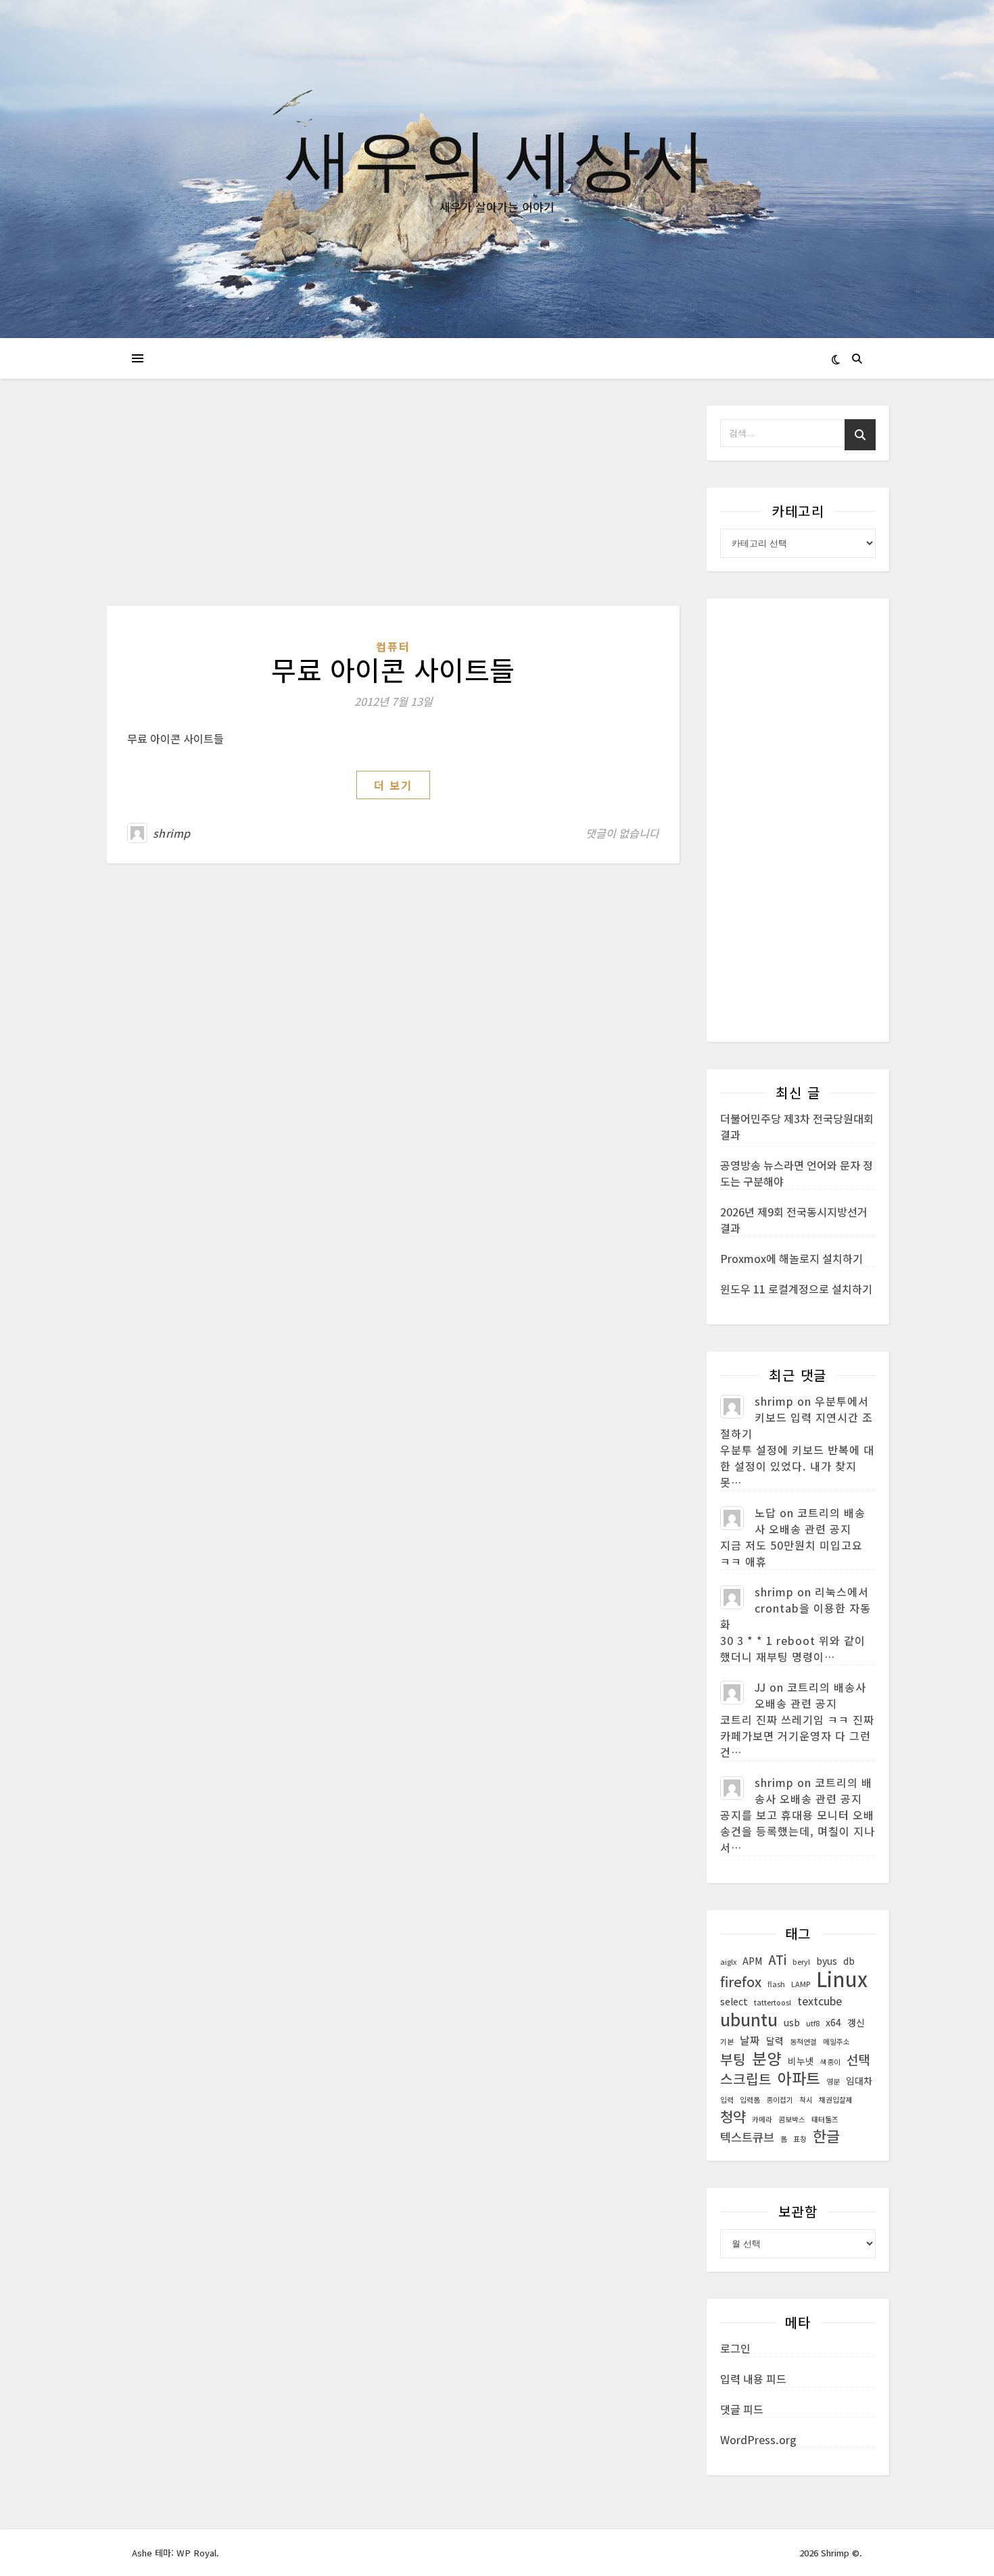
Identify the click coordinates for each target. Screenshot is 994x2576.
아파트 (799, 2078)
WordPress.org (758, 2439)
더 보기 (393, 785)
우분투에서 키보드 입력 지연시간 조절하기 (797, 1417)
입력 (727, 2100)
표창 (800, 2139)
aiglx (728, 1962)
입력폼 (750, 2100)
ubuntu (749, 2019)
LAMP (801, 1984)
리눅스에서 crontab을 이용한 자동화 (796, 1608)
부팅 (733, 2059)
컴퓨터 (393, 646)
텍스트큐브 (747, 2137)
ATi (777, 1959)
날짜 (750, 2040)
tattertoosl (773, 2002)
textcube (820, 2001)
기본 (727, 2042)
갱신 (856, 2022)
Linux (842, 1978)
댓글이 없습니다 (622, 833)
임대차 (859, 2080)
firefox (741, 1982)
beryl (801, 1962)
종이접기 (780, 2100)
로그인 (735, 2348)
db (849, 1961)
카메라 (762, 2119)
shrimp (172, 833)
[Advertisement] (393, 506)
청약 (733, 2116)
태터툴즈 (825, 2119)
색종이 (830, 2062)
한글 (826, 2136)
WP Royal (196, 2553)
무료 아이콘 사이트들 (393, 669)
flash (776, 1984)
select (734, 2001)
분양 (767, 2058)
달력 (775, 2041)
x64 (833, 2022)
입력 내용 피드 (753, 2379)
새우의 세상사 (497, 157)
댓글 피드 (742, 2409)
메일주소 (836, 2042)
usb (792, 2022)
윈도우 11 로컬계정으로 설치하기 (796, 1289)
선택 (858, 2059)
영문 (833, 2081)
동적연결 (803, 2042)
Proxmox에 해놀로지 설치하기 (791, 1258)
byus (827, 1961)
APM (752, 1961)
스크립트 (746, 2079)
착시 (806, 2100)
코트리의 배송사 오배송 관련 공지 (810, 1521)
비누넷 (801, 2061)
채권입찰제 (836, 2100)
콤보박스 (792, 2119)
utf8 (813, 2023)
